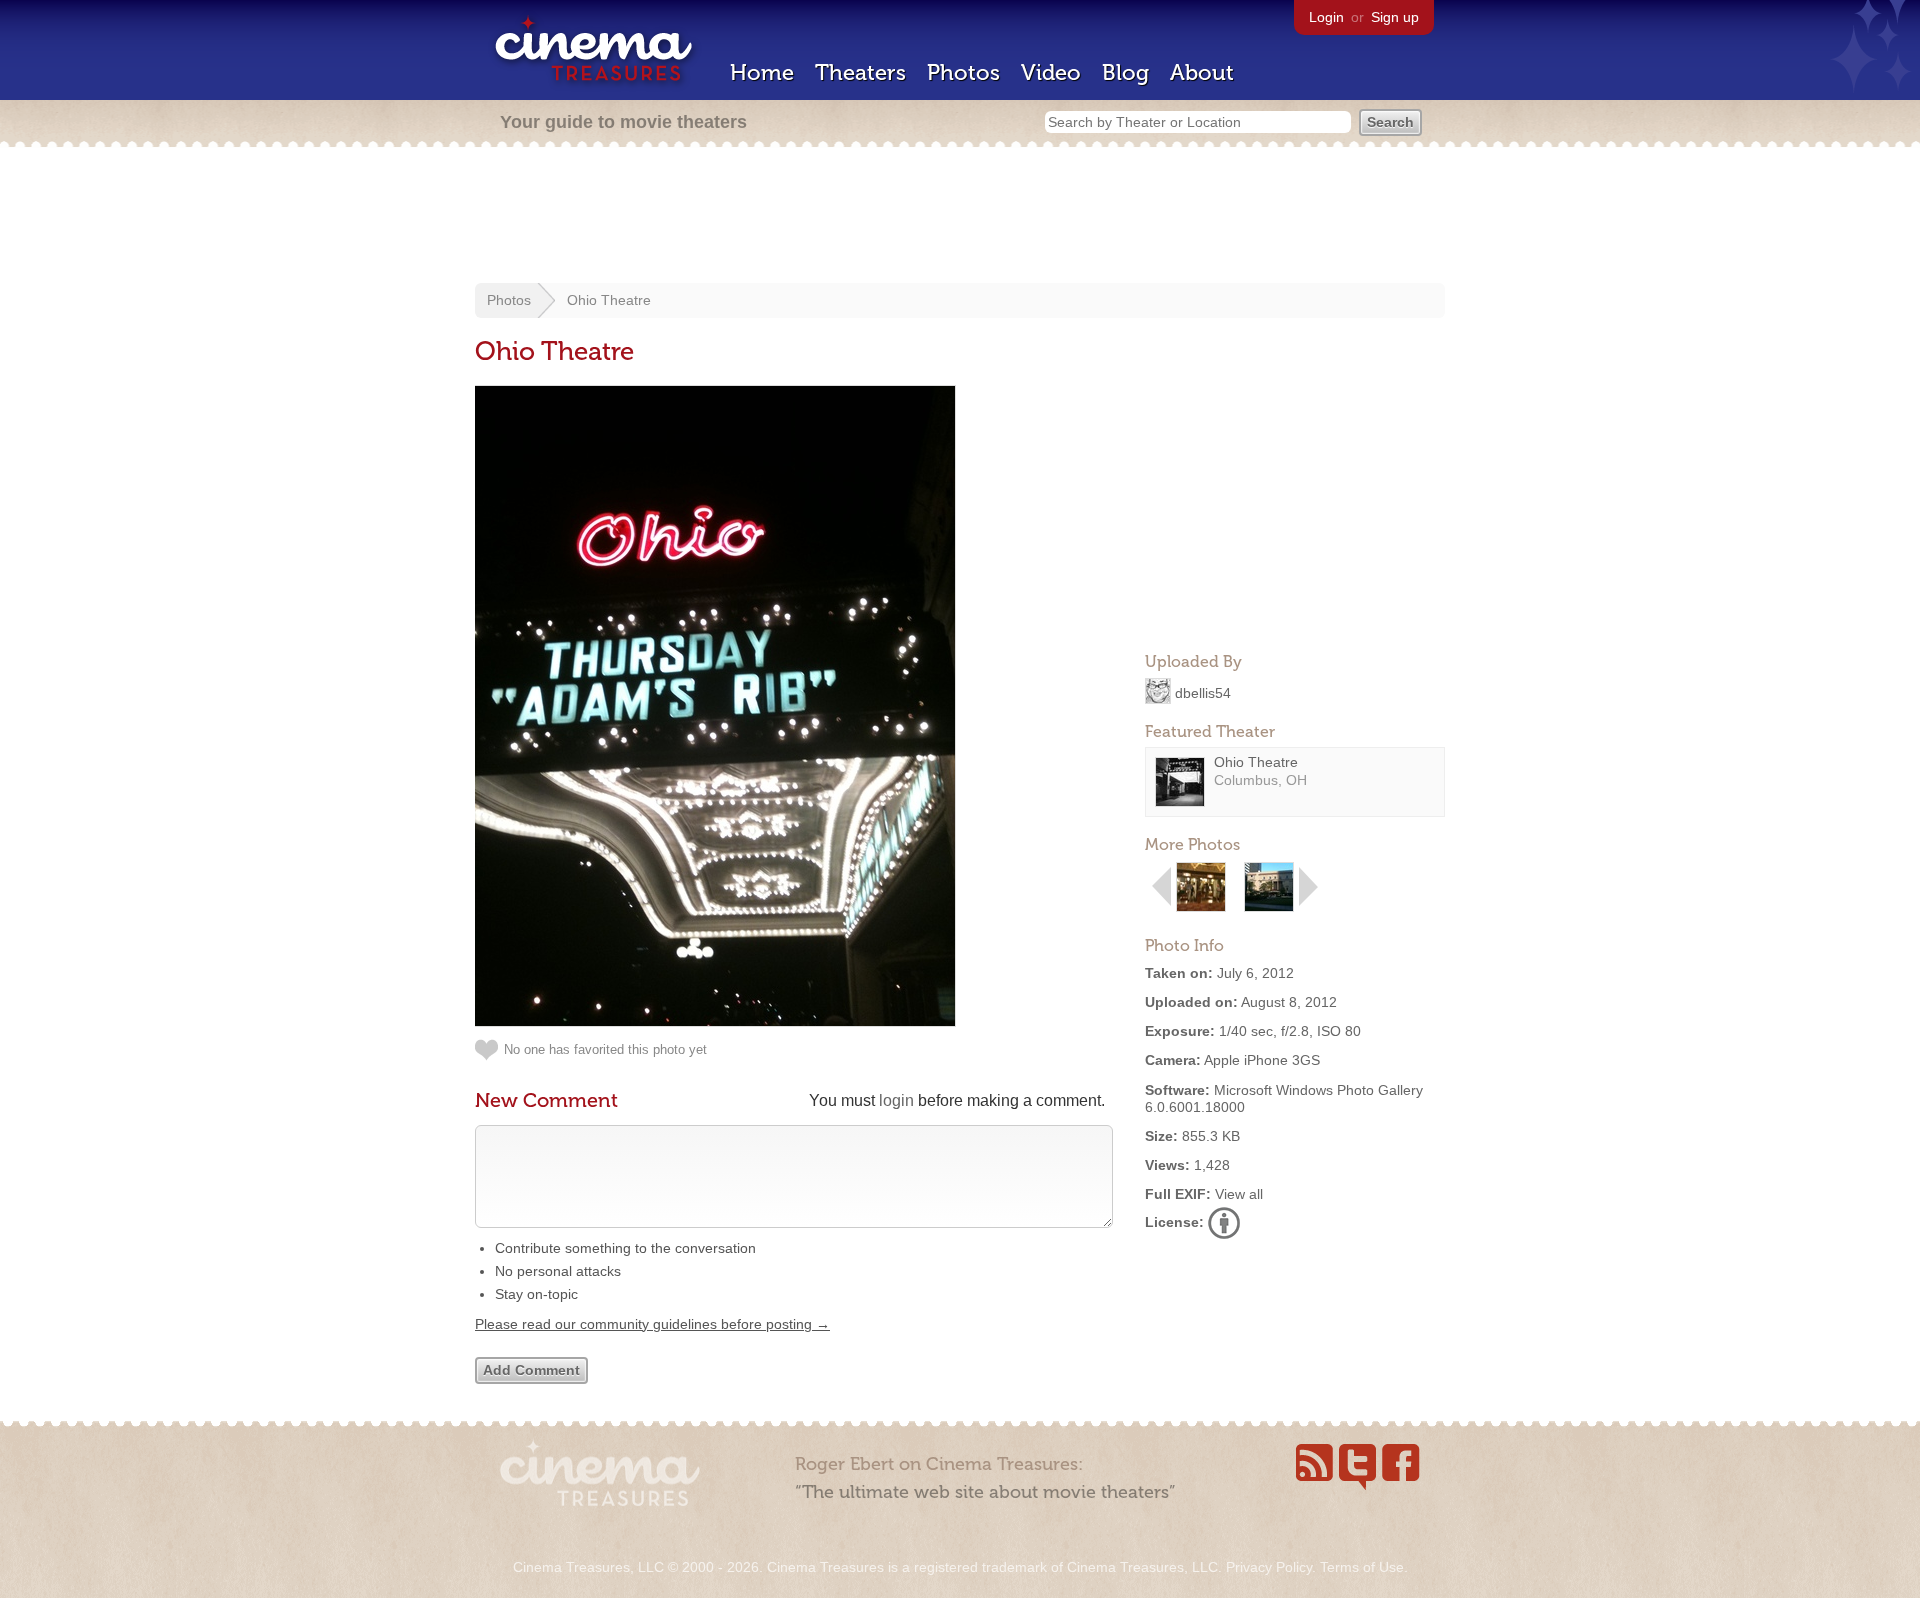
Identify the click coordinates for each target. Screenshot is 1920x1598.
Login (1326, 17)
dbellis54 (1203, 692)
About (1202, 72)
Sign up (1395, 17)
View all (1239, 1194)
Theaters (860, 72)
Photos (963, 72)
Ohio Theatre (609, 300)
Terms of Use (1362, 1567)
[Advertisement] (960, 217)
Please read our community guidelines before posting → (652, 1324)
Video (1051, 72)
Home (762, 72)
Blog (1125, 72)
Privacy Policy (1269, 1567)
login (896, 1100)
